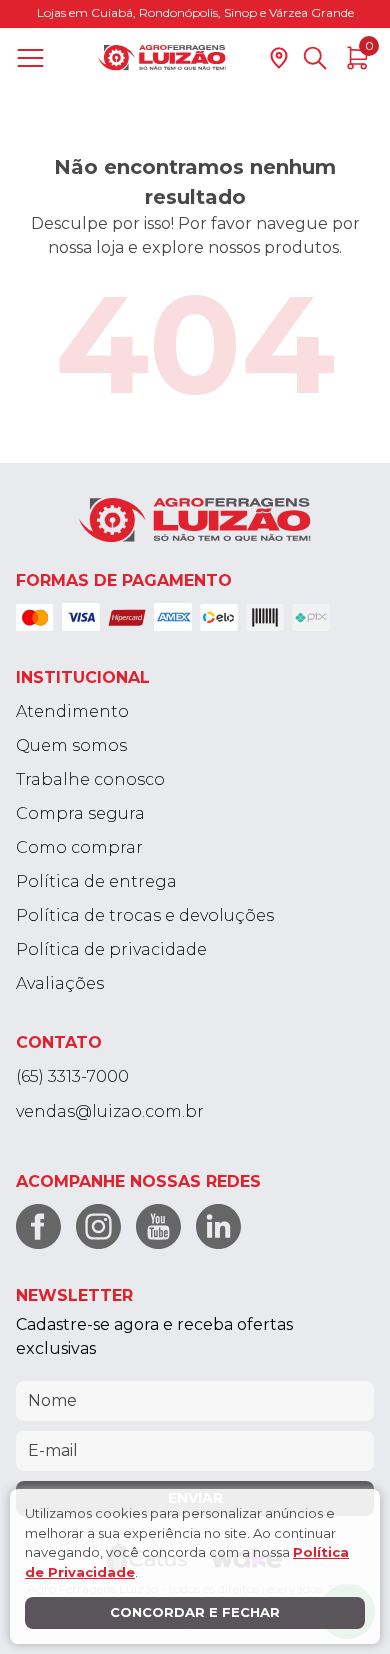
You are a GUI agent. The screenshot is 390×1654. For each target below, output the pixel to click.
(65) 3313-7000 (72, 1076)
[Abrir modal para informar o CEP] (279, 58)
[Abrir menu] (34, 58)
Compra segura (80, 813)
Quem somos (71, 745)
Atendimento (72, 711)
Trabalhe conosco (90, 779)
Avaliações (60, 983)
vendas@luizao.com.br (110, 1111)
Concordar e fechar (195, 1612)
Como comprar (79, 847)
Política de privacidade (111, 949)
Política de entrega (96, 881)
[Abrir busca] (315, 58)
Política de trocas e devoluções (145, 915)
